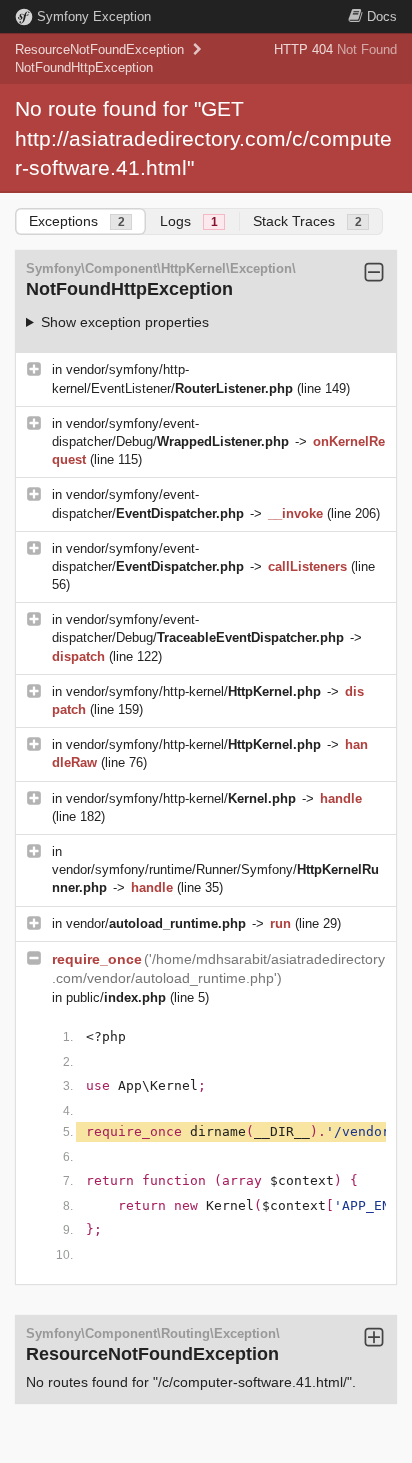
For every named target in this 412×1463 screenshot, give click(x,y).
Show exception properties (125, 322)
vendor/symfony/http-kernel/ (193, 691)
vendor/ (156, 923)
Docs (382, 16)
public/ (116, 997)
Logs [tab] (189, 221)
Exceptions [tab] (77, 221)
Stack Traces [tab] (307, 221)
